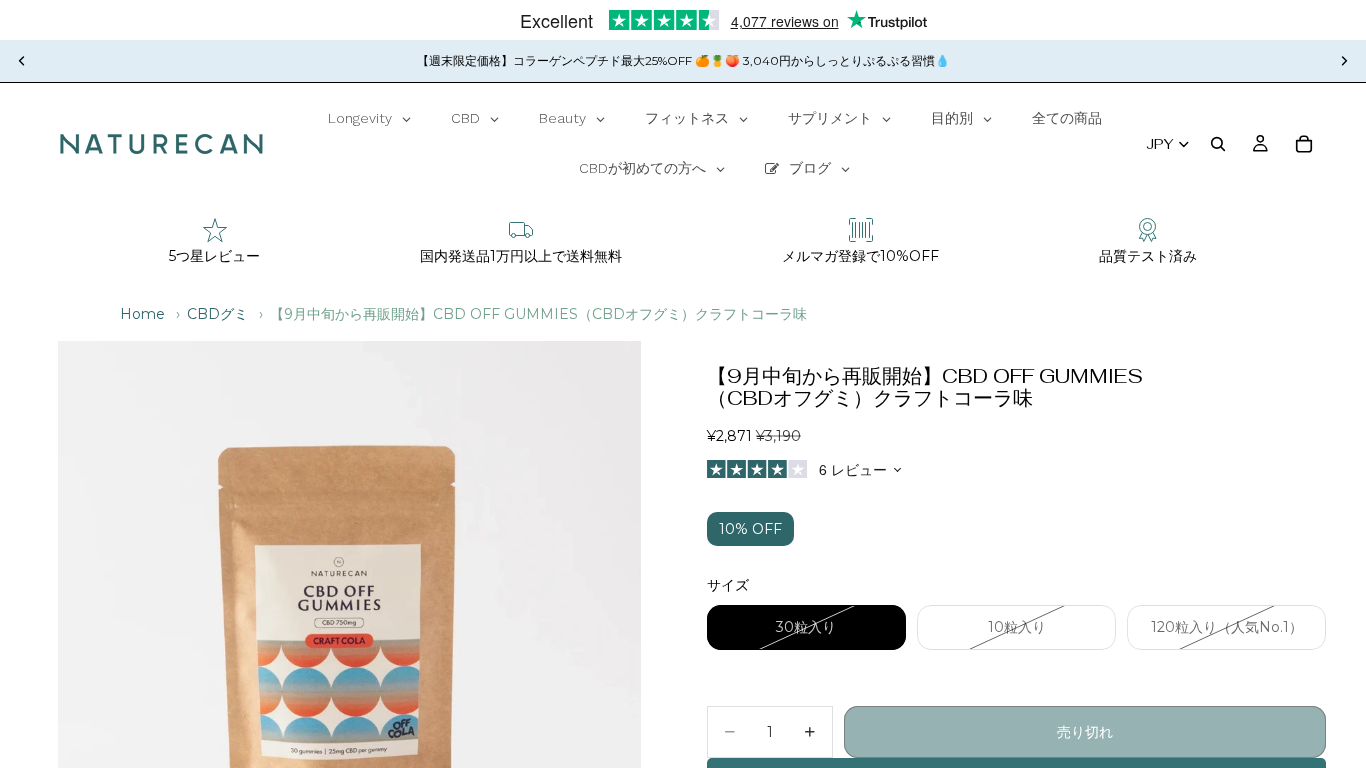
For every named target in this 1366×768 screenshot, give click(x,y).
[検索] (1218, 144)
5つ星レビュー (214, 256)
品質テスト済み (1148, 256)
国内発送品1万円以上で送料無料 (521, 256)
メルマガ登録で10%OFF (860, 256)
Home (142, 314)
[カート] (1304, 144)
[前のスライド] (22, 61)
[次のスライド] (1344, 61)
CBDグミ (217, 314)
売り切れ (1085, 732)
